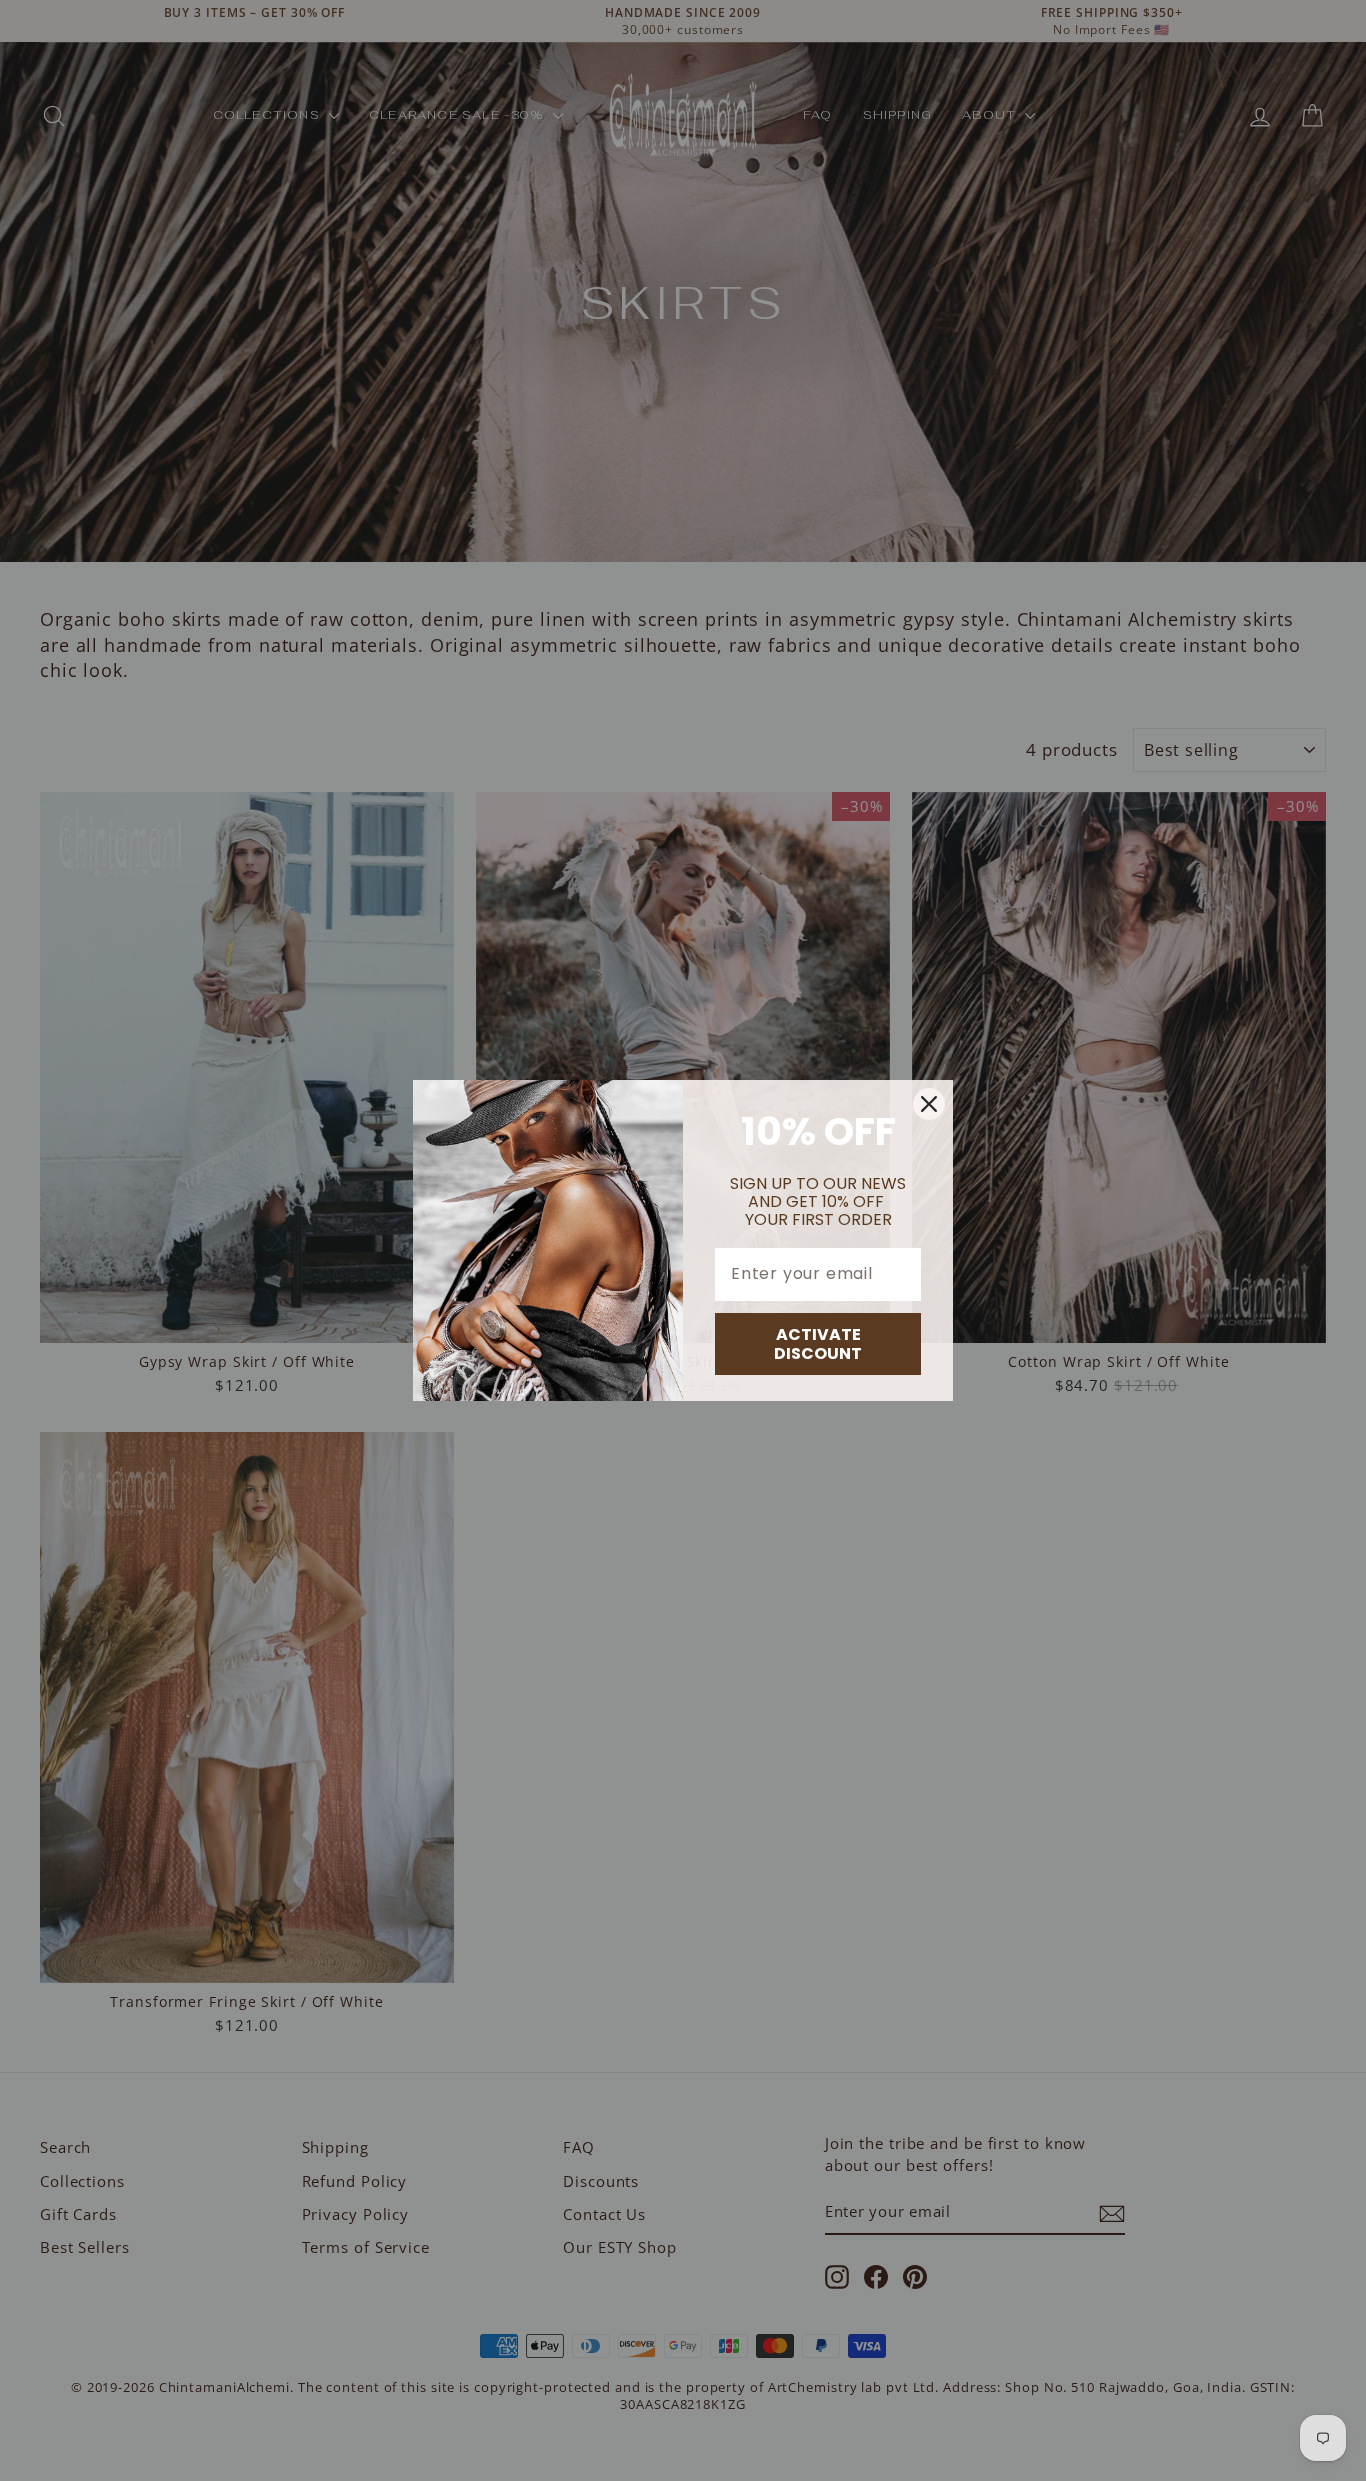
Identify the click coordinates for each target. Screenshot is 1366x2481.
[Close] (929, 1104)
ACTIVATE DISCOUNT (818, 1344)
